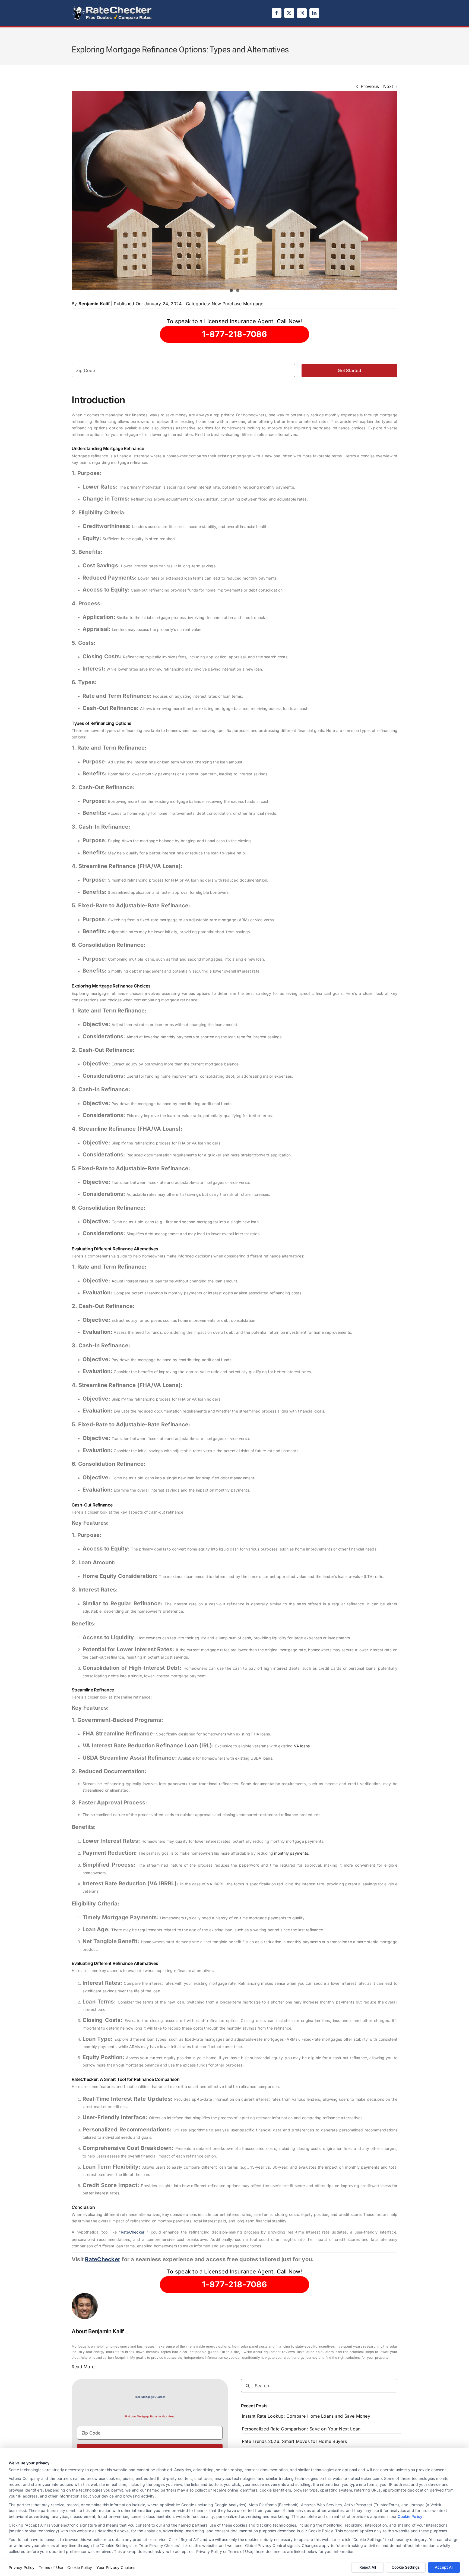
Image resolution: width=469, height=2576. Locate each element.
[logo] (112, 8)
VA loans (302, 1746)
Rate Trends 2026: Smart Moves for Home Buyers (294, 2441)
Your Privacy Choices (116, 2567)
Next (388, 86)
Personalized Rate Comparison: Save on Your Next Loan (301, 2429)
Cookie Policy (410, 2516)
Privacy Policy (22, 2567)
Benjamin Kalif (94, 304)
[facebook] (277, 13)
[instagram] (302, 13)
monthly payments (291, 1853)
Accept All (444, 2567)
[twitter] (289, 13)
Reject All (368, 2567)
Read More (83, 2367)
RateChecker (133, 2232)
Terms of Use (51, 2567)
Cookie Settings (406, 2567)
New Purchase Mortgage (238, 304)
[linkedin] (314, 13)
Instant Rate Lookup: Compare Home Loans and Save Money (306, 2416)
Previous (370, 86)
